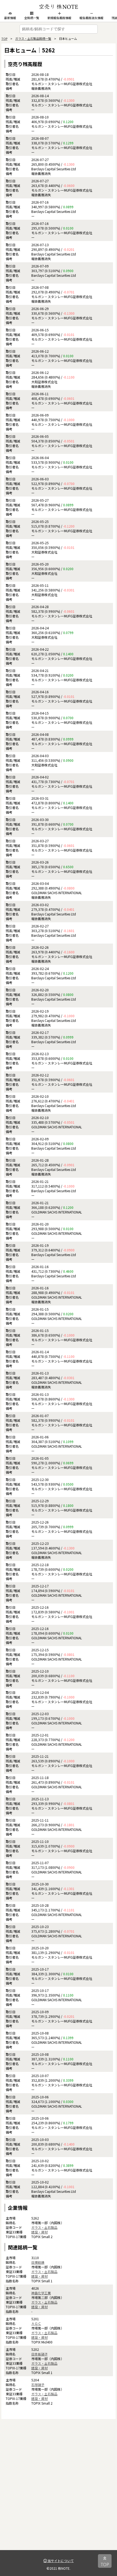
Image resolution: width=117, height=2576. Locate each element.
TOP (4, 38)
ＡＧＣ (36, 2323)
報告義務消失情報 (91, 18)
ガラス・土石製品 (44, 2227)
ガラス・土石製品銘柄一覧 (33, 38)
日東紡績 (38, 2262)
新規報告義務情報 (59, 18)
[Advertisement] (59, 2491)
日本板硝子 (39, 2354)
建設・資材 (39, 2232)
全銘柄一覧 (32, 18)
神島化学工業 (41, 2293)
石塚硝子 (38, 2385)
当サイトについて (60, 2561)
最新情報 (10, 18)
